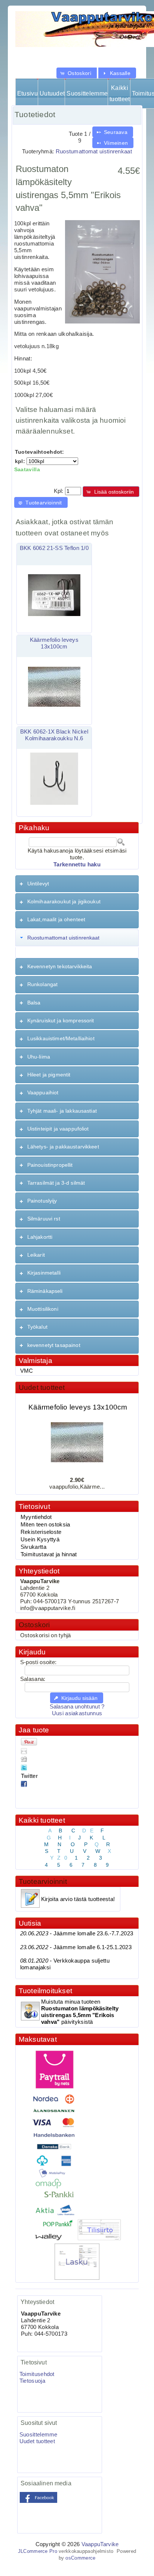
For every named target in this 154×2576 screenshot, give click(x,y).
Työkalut (37, 1327)
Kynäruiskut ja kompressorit (61, 1020)
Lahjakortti (40, 1237)
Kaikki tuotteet (120, 93)
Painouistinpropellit (50, 1165)
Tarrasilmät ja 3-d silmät (56, 1183)
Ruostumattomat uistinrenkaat (94, 151)
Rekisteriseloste (41, 1532)
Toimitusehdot (37, 2374)
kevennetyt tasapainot (54, 1345)
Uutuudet (52, 93)
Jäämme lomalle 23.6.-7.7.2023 (77, 1933)
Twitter (29, 1776)
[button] (77, 73)
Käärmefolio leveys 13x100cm (78, 1402)
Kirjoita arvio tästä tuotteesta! (78, 1899)
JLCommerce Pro (38, 2551)
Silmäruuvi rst (44, 1219)
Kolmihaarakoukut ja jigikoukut (64, 901)
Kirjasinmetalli (44, 1273)
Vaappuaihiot (43, 1092)
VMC (27, 1371)
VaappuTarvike (100, 2544)
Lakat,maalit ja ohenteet (56, 919)
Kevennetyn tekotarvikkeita (60, 966)
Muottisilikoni (43, 1309)
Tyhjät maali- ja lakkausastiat (62, 1111)
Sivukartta (33, 1547)
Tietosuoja (32, 2381)
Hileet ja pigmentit (49, 1075)
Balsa (34, 1003)
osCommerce (80, 2558)
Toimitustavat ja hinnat (49, 1554)
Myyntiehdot (36, 1517)
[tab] (77, 884)
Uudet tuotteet (42, 1387)
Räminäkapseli (45, 1291)
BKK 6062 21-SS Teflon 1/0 (54, 548)
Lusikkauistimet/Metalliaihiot (61, 1038)
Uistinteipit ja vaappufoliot (58, 1129)
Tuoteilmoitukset (45, 1991)
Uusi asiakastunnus (77, 1713)
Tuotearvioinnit (43, 1881)
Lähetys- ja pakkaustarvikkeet (63, 1147)
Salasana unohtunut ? (77, 1707)
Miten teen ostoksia (45, 1525)
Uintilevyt (38, 884)
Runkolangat (43, 984)
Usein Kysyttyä (40, 1539)
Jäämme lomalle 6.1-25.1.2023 (76, 1947)
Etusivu (27, 93)
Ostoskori (34, 1625)
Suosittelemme (87, 93)
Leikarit (36, 1255)
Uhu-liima (39, 1057)
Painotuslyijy (42, 1201)
